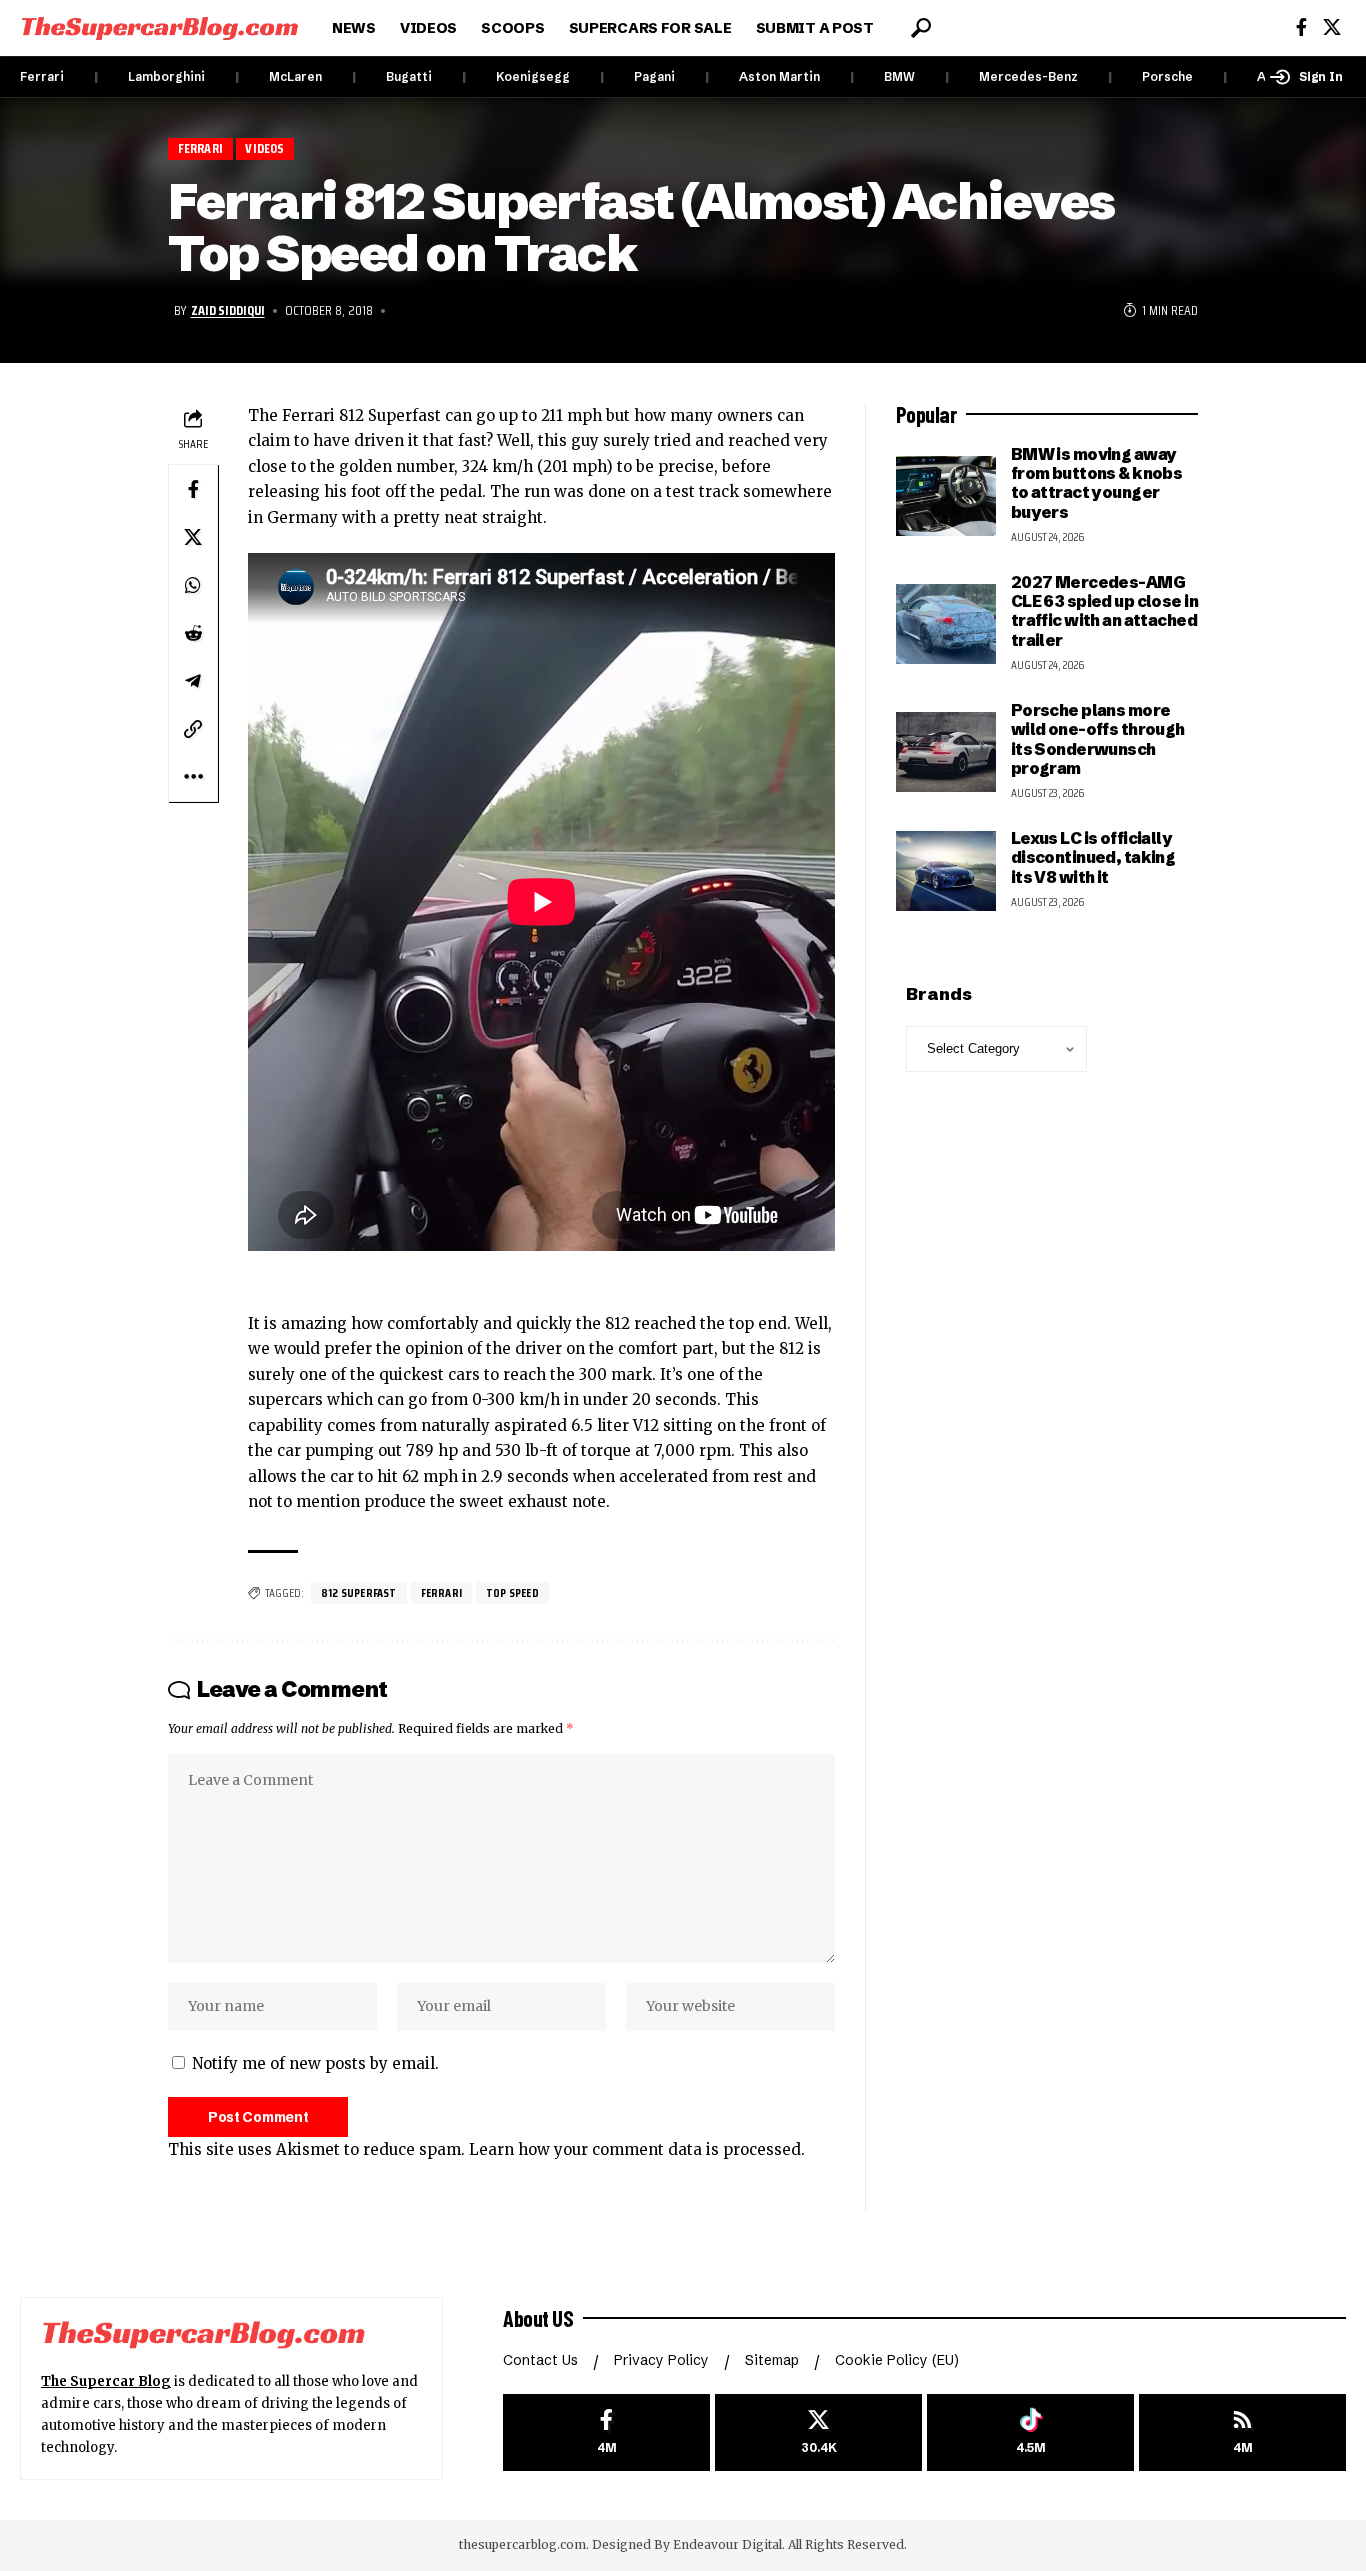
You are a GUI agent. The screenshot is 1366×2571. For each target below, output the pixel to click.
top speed (512, 1592)
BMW (899, 76)
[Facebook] (1301, 27)
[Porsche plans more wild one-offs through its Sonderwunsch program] (946, 752)
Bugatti (409, 76)
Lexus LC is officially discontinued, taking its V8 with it (1093, 857)
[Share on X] (193, 536)
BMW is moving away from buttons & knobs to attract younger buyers (1097, 483)
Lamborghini (166, 76)
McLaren (295, 76)
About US (538, 2318)
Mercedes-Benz (1028, 76)
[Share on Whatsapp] (193, 584)
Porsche (1167, 76)
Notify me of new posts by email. (315, 2063)
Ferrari (42, 76)
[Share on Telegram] (193, 680)
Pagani (654, 76)
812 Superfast (359, 1592)
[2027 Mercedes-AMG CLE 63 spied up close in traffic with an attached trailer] (946, 624)
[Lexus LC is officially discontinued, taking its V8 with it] (946, 871)
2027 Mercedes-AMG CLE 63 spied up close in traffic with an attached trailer (1104, 611)
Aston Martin (779, 76)
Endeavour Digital (727, 2544)
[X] (1332, 27)
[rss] (1242, 2432)
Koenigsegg (533, 76)
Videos (264, 148)
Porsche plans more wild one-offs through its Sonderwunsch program (1098, 739)
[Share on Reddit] (193, 632)
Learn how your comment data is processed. (637, 2149)
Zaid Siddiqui (228, 310)
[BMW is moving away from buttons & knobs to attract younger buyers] (946, 496)
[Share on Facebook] (193, 488)
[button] (921, 28)
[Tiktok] (1030, 2432)
